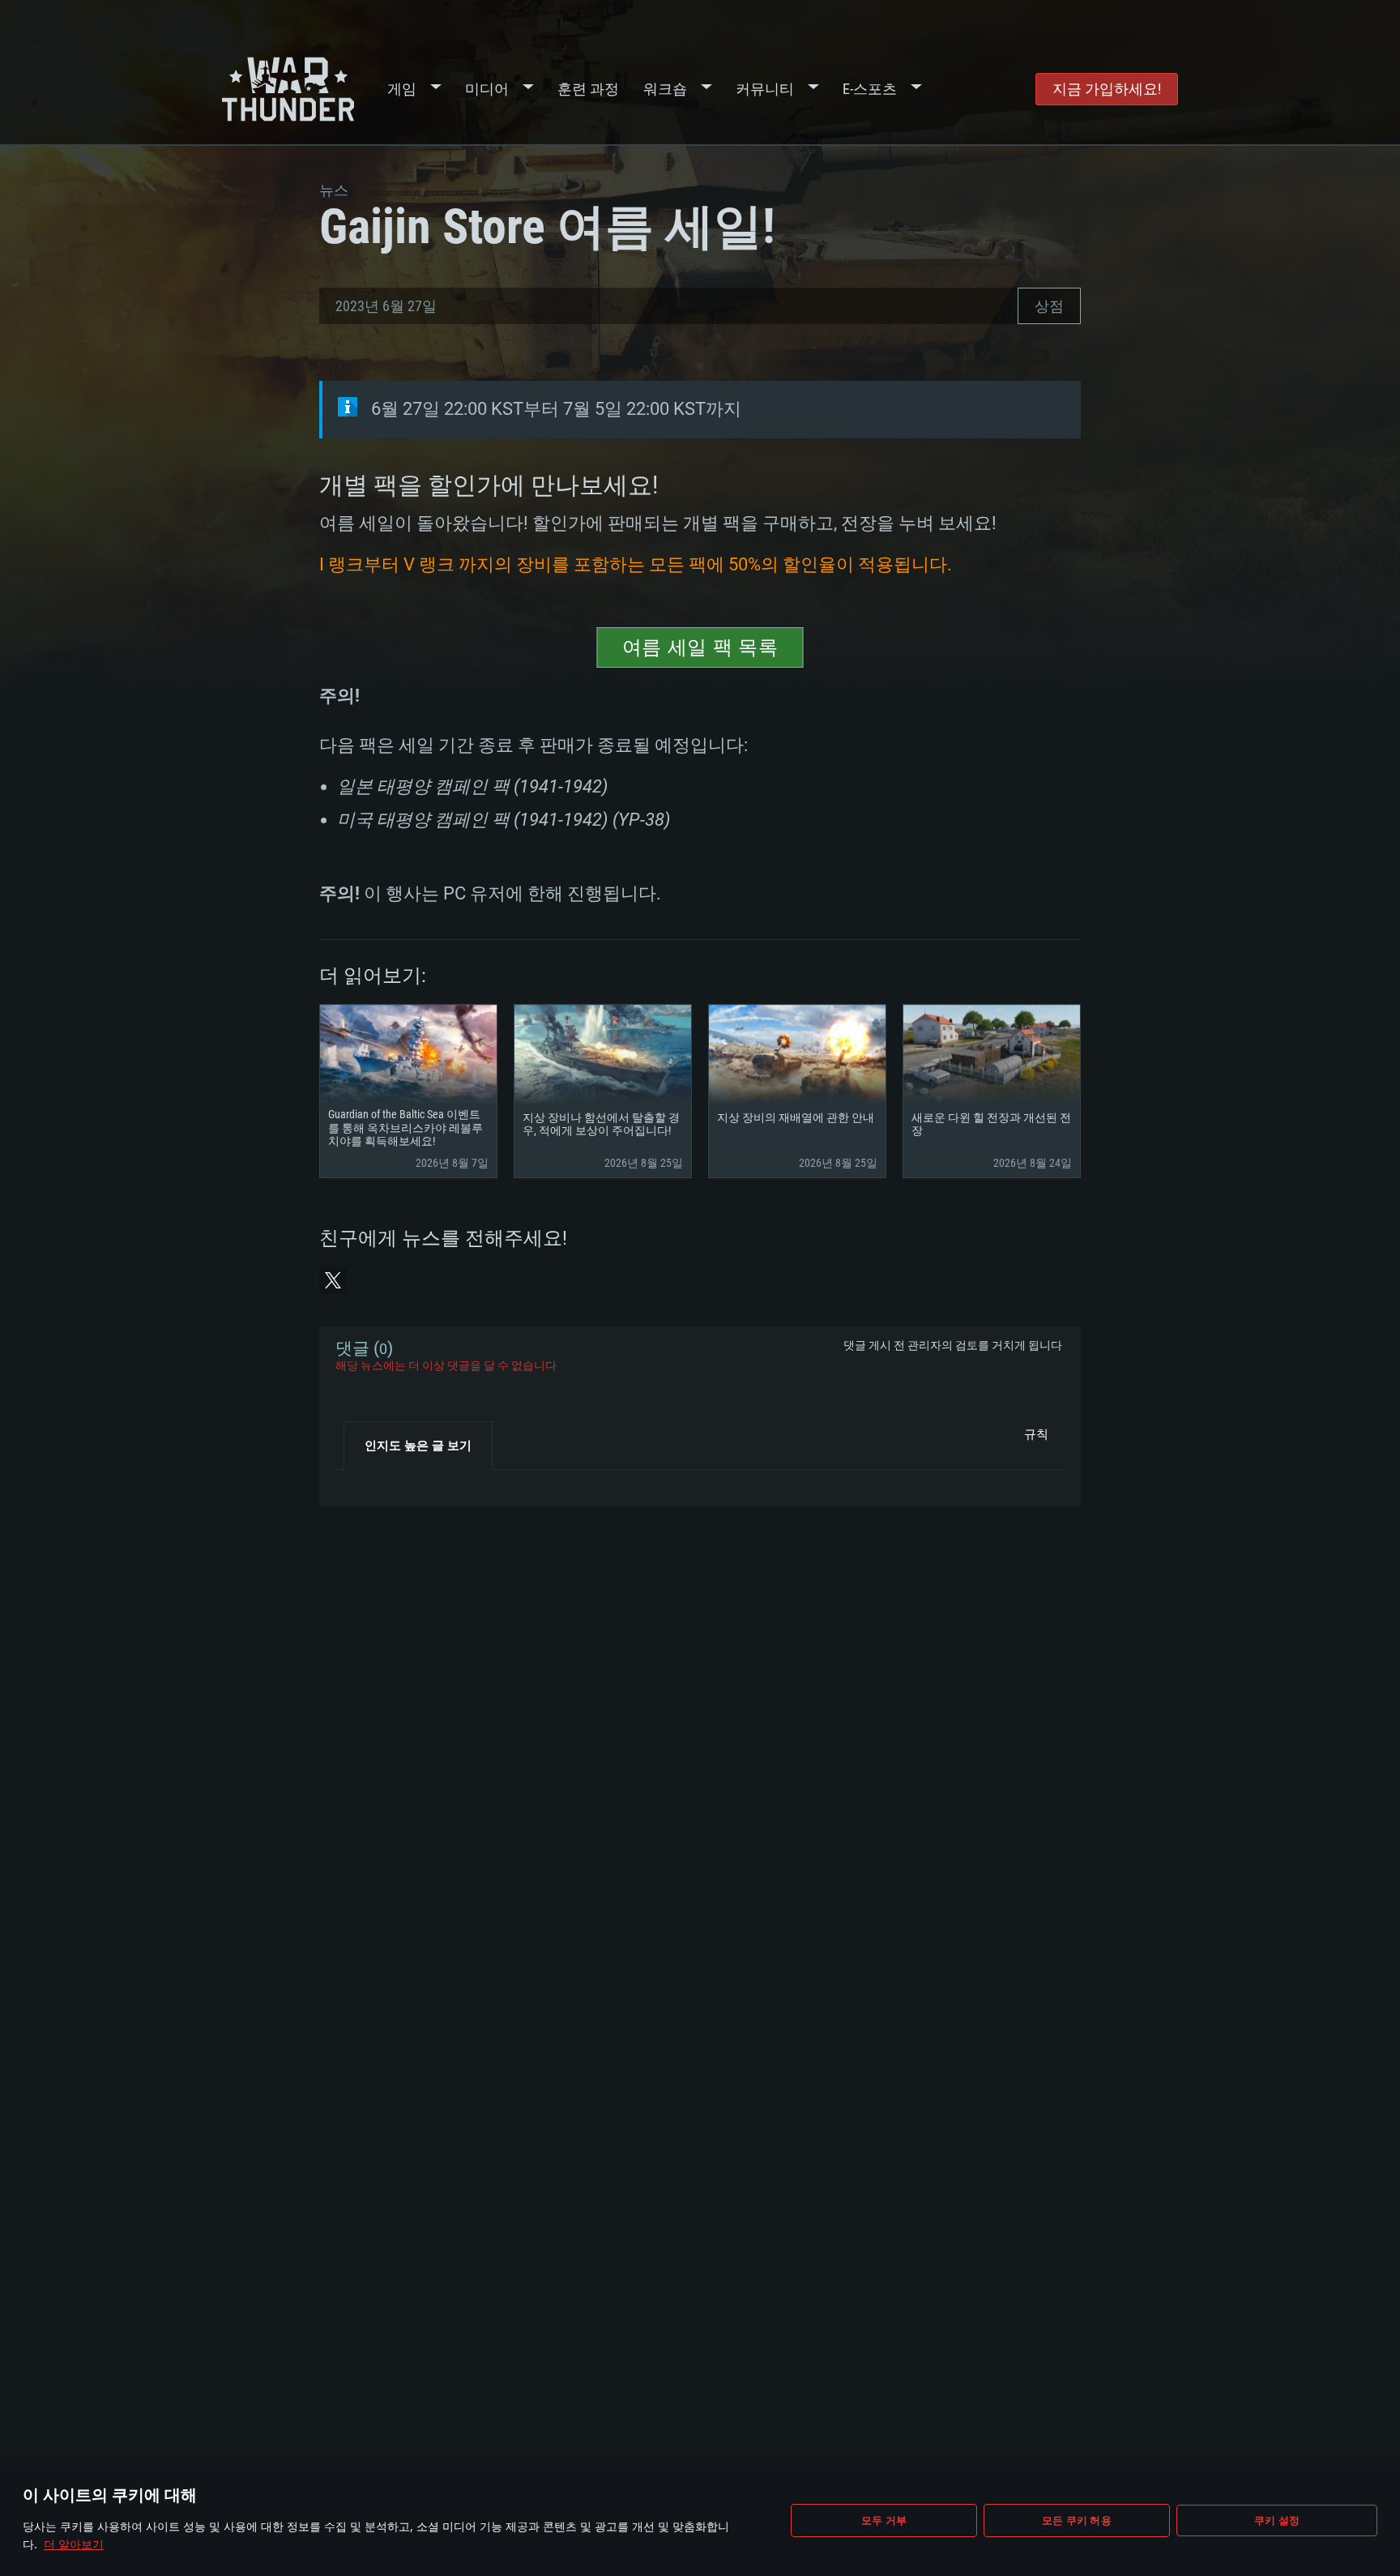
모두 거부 (884, 2520)
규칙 (1036, 1434)
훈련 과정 (588, 89)
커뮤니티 (765, 89)
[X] (333, 1280)
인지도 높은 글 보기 (418, 1446)
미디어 (487, 89)
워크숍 (665, 89)
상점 (1049, 306)
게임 (402, 89)
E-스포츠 (870, 89)
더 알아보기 (74, 2544)
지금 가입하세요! (1107, 89)
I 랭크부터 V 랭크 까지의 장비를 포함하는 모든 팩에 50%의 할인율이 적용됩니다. (636, 564)
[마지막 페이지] (362, 1482)
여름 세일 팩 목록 (700, 647)
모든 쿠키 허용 (1077, 2520)
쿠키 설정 (1277, 2520)
